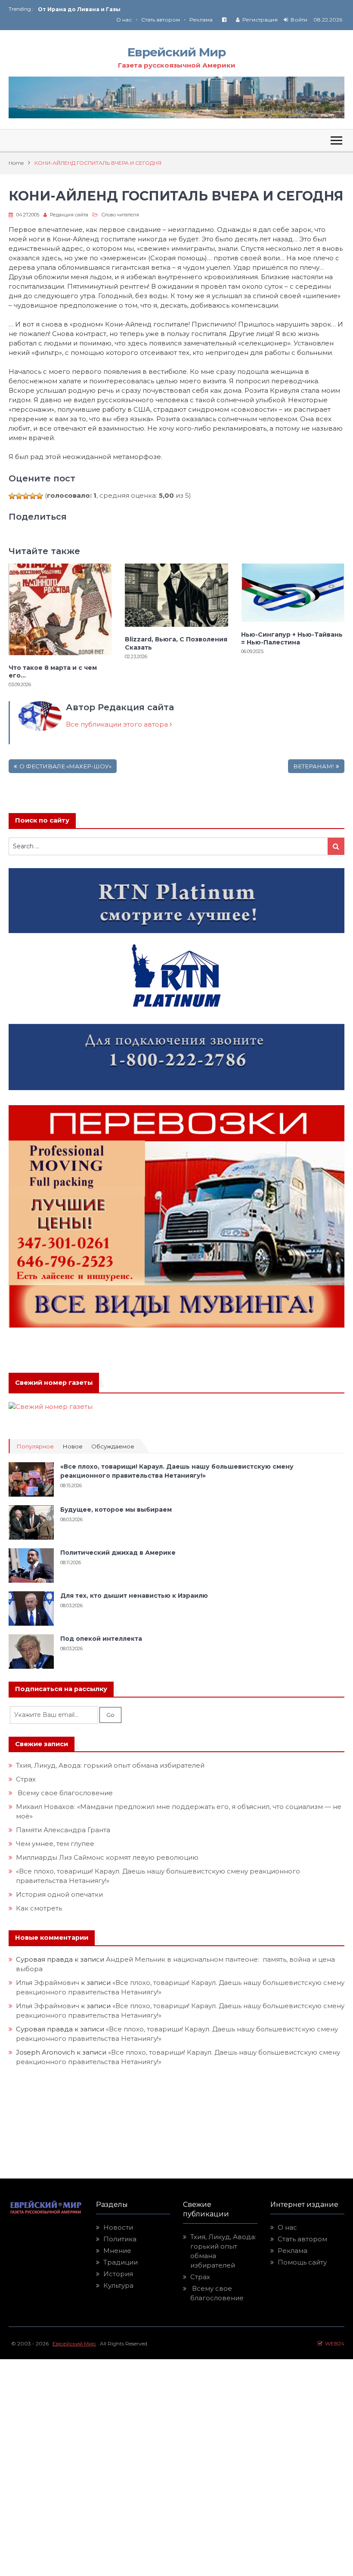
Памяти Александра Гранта (63, 1830)
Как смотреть (40, 1908)
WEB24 (333, 2343)
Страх (26, 1779)
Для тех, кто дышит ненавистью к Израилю (134, 1596)
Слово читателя (120, 215)
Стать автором (161, 20)
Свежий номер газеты (54, 1383)
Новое (73, 1447)
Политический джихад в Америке (118, 1553)
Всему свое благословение (64, 1793)
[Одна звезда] (12, 496)
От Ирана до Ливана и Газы (79, 9)
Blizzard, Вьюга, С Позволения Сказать (176, 643)
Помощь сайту (302, 2262)
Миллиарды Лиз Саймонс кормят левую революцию (107, 1857)
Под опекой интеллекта (101, 1639)
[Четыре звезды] (33, 496)
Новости (118, 2227)
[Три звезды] (26, 496)
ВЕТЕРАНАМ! (313, 766)
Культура (118, 2285)
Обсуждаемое (113, 1447)
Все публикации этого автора (118, 724)
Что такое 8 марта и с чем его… (53, 672)
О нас (124, 20)
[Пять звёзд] (40, 496)
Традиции (121, 2262)
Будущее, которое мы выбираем (116, 1510)
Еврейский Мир (176, 52)
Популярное (35, 1447)
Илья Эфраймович (48, 1983)
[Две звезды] (19, 496)
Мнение (117, 2251)
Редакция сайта (69, 215)
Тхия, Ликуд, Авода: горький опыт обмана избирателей (110, 1765)
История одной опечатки (59, 1894)
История (118, 2274)
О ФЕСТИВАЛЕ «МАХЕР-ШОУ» (65, 766)
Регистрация (260, 20)
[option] (107, 9)
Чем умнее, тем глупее (55, 1844)
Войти (299, 20)
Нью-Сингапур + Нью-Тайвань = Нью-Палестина (292, 638)
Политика (120, 2239)
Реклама (201, 20)
